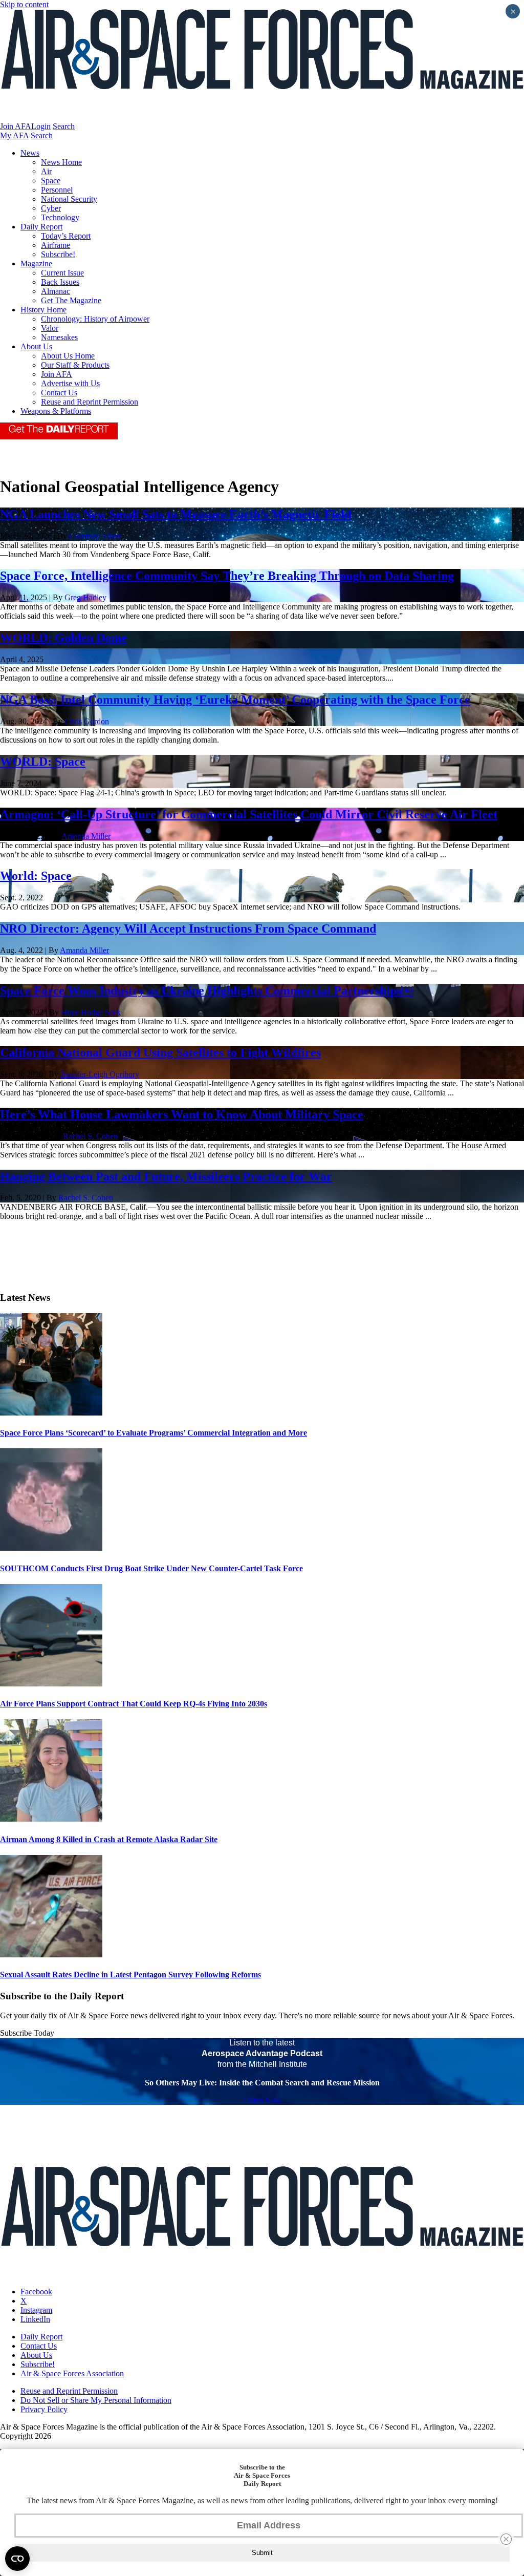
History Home (43, 310)
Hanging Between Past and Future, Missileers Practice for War (166, 1176)
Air (46, 171)
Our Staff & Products (75, 365)
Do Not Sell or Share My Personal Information (96, 2400)
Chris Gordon (87, 721)
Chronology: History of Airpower (95, 319)
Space (51, 181)
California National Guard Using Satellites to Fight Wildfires (160, 1052)
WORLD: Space (43, 762)
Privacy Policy (44, 2409)
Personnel (57, 190)
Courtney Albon (95, 536)
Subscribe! (58, 254)
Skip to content (24, 4)
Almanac (56, 291)
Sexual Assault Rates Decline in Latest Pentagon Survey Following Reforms (130, 1975)
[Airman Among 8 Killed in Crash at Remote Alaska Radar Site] (51, 1819)
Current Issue (62, 273)
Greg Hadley (85, 597)
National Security (69, 199)
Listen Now (262, 2100)
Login (41, 126)
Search (64, 126)
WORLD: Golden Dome (63, 638)
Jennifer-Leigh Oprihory (100, 1074)
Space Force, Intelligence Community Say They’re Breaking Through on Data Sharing (227, 576)
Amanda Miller (86, 836)
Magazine (36, 263)
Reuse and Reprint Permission (90, 402)
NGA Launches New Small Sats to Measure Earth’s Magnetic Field (176, 514)
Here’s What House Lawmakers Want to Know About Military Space (182, 1114)
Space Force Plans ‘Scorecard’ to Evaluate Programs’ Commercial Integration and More (154, 1433)
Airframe (56, 245)
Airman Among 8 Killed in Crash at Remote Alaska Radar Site (109, 1839)
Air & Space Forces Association (72, 2373)
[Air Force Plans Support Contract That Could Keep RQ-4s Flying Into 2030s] (51, 1684)
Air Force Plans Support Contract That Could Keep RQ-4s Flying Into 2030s (134, 1704)
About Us (36, 346)
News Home (61, 162)
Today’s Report (66, 236)
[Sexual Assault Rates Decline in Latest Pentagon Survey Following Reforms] (51, 1955)
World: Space (36, 876)
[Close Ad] (506, 2539)
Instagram (36, 2310)
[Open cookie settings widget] (17, 2559)
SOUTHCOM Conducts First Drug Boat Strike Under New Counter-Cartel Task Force (151, 1568)
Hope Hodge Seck (91, 1012)
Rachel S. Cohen (90, 1136)
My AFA (14, 135)
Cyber (51, 208)
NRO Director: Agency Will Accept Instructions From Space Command (188, 928)
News (30, 153)
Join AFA (16, 126)
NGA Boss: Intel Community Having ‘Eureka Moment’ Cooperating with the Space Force (235, 700)
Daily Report (41, 227)
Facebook (36, 2292)
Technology (60, 217)
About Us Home (68, 356)
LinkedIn (35, 2319)
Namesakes (59, 337)
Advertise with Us (70, 383)
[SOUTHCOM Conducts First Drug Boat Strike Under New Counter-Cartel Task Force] (51, 1548)
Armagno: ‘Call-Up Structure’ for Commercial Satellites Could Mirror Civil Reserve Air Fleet (249, 814)
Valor (50, 328)
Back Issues (60, 282)
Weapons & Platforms (56, 411)
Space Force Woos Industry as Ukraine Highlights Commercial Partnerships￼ (207, 990)
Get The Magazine (71, 300)
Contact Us (59, 393)
